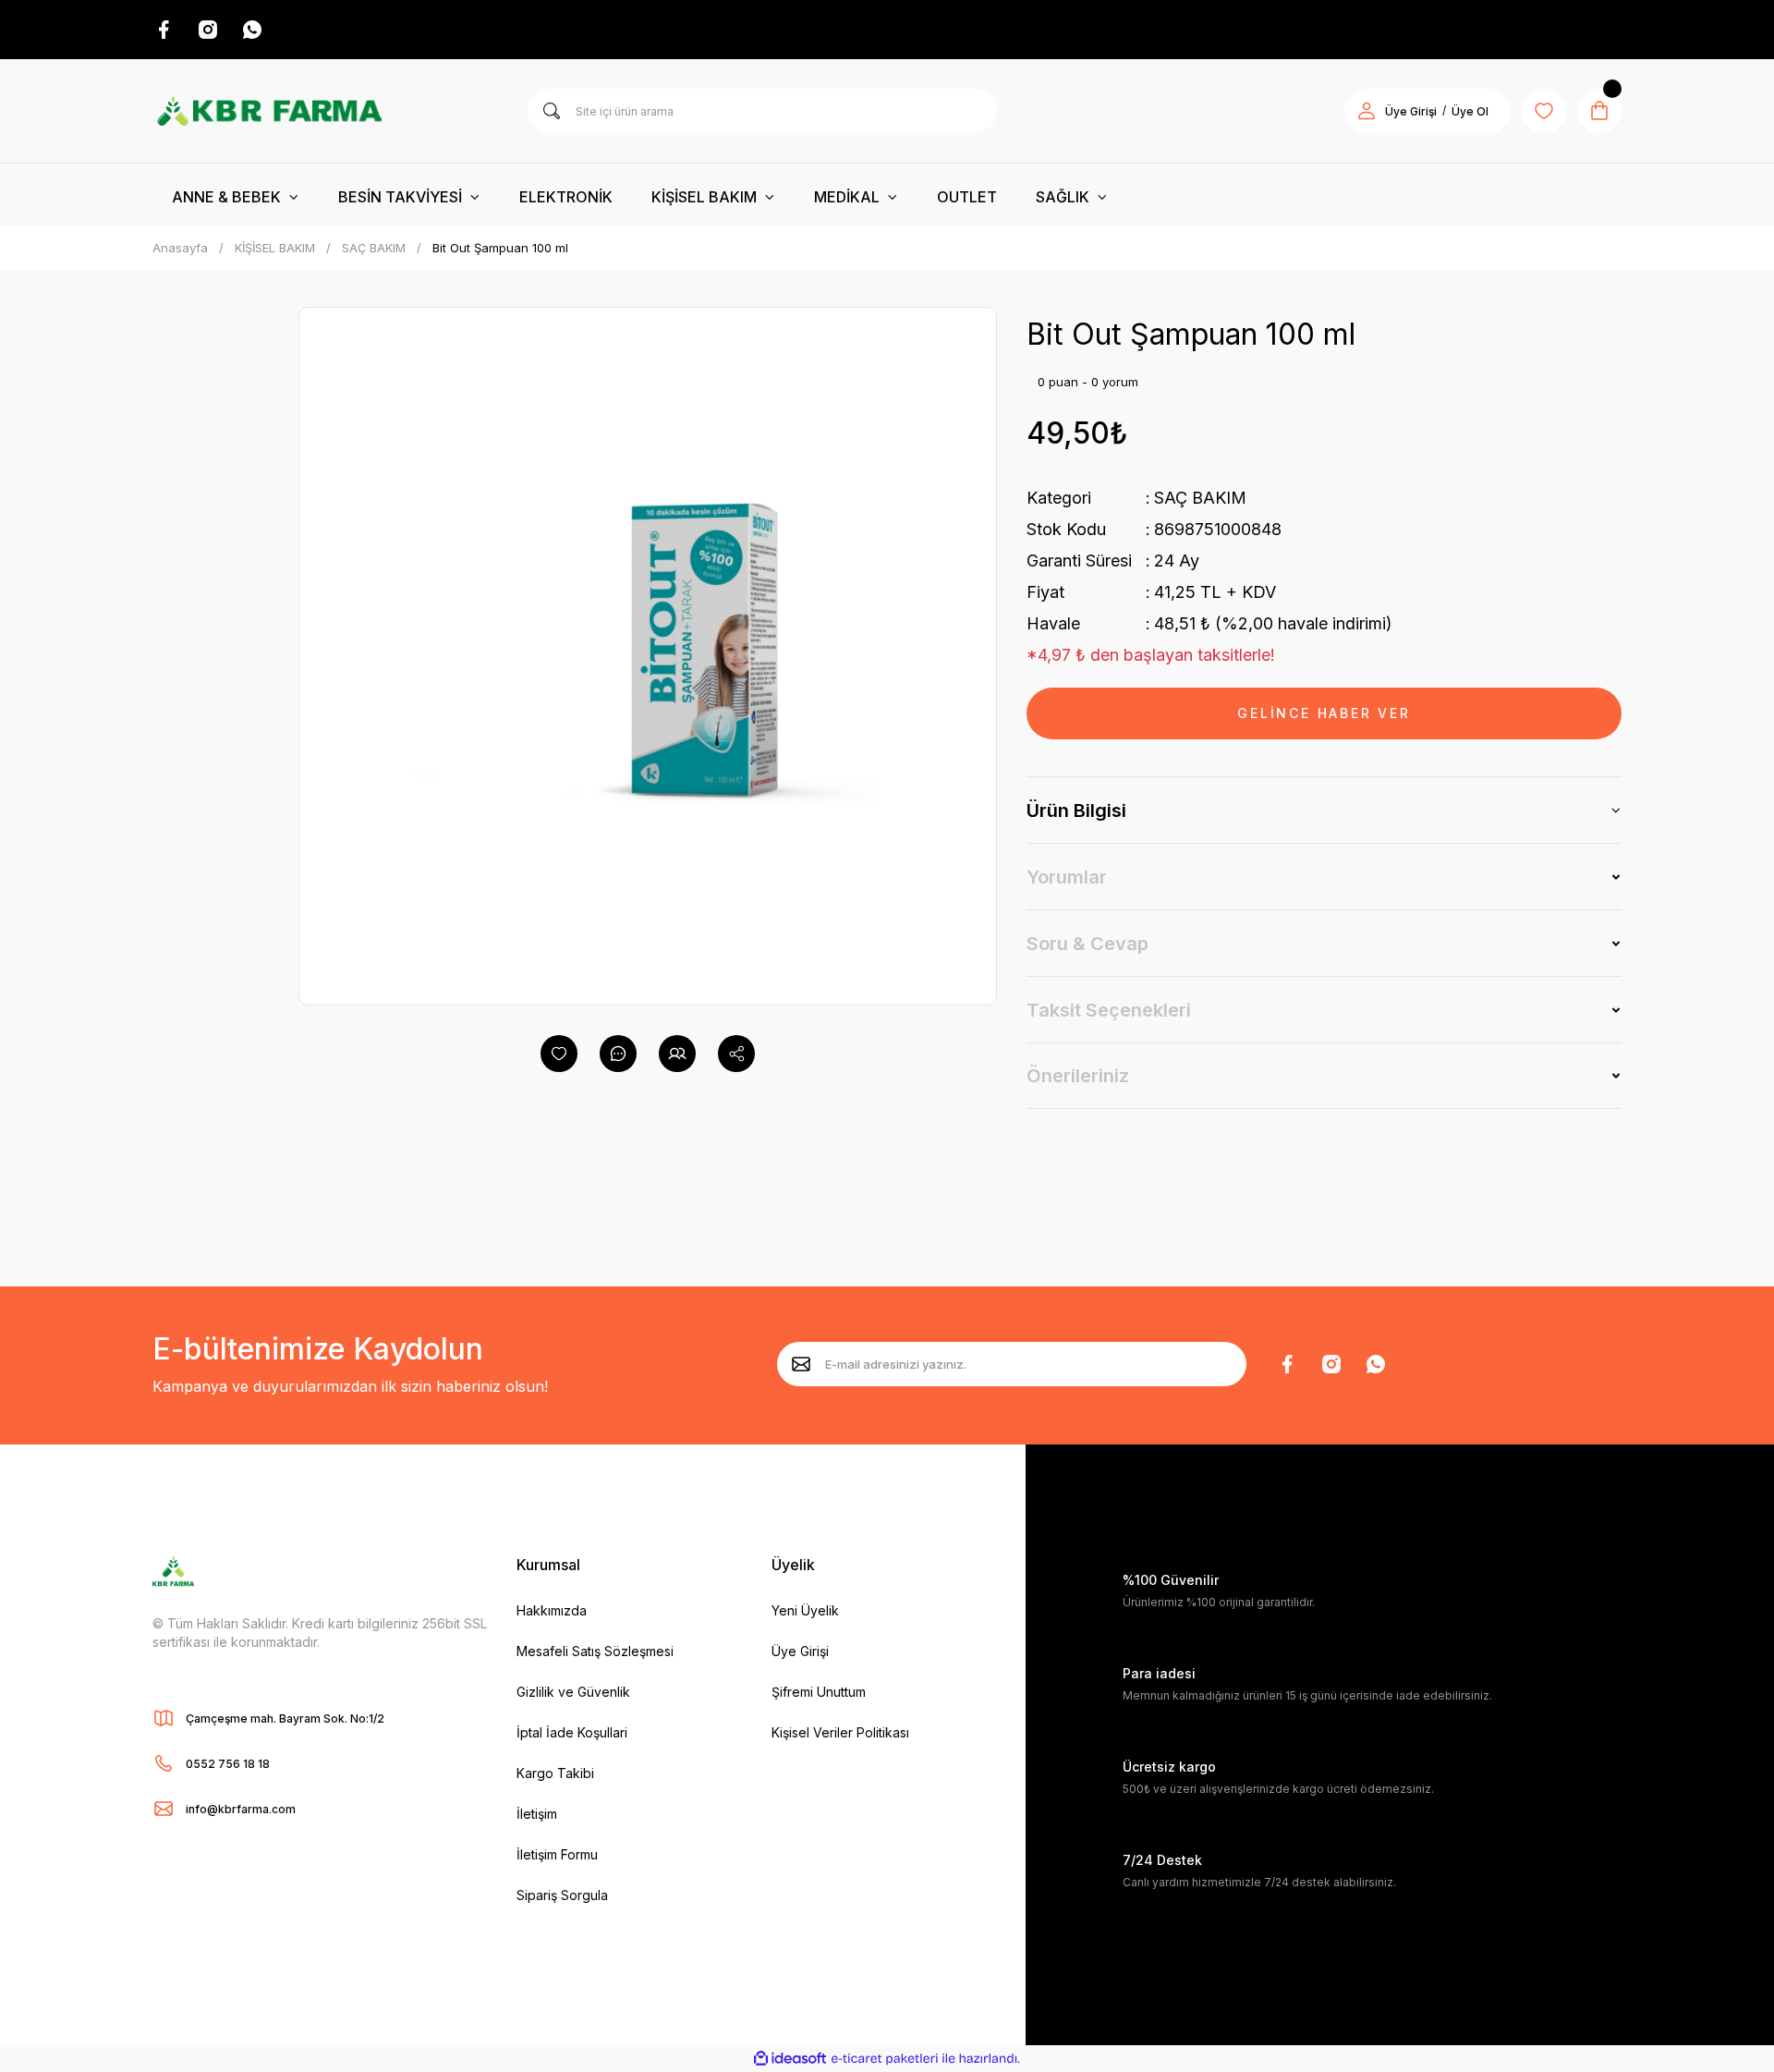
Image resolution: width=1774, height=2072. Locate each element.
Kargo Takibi (555, 1773)
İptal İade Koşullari (572, 1732)
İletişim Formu (557, 1854)
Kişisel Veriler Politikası (840, 1732)
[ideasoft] (790, 2059)
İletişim (537, 1814)
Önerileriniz (1078, 1076)
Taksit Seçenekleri (1109, 1010)
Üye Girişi (1411, 111)
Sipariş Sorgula (562, 1895)
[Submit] (801, 1364)
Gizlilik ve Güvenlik (573, 1692)
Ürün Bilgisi (1076, 811)
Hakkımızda (552, 1610)
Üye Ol (1470, 111)
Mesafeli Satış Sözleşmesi (595, 1651)
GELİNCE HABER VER (1324, 713)
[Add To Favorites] (559, 1054)
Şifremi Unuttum (819, 1692)
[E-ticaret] (885, 2059)
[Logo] (269, 111)
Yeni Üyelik (805, 1610)
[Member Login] (1367, 111)
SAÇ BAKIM (1200, 498)
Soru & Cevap (1087, 944)
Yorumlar (1067, 877)
